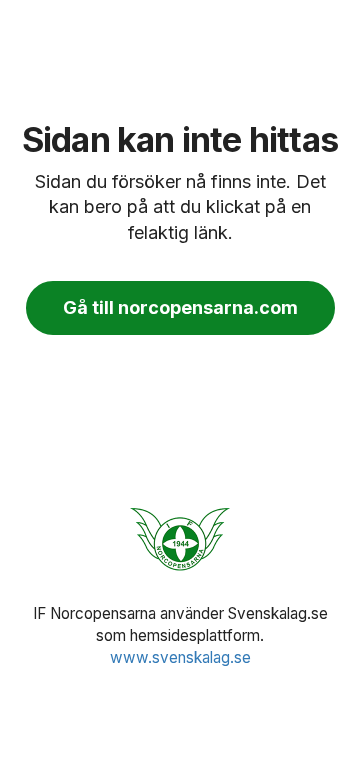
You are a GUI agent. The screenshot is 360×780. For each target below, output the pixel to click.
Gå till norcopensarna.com (180, 307)
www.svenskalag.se (180, 657)
